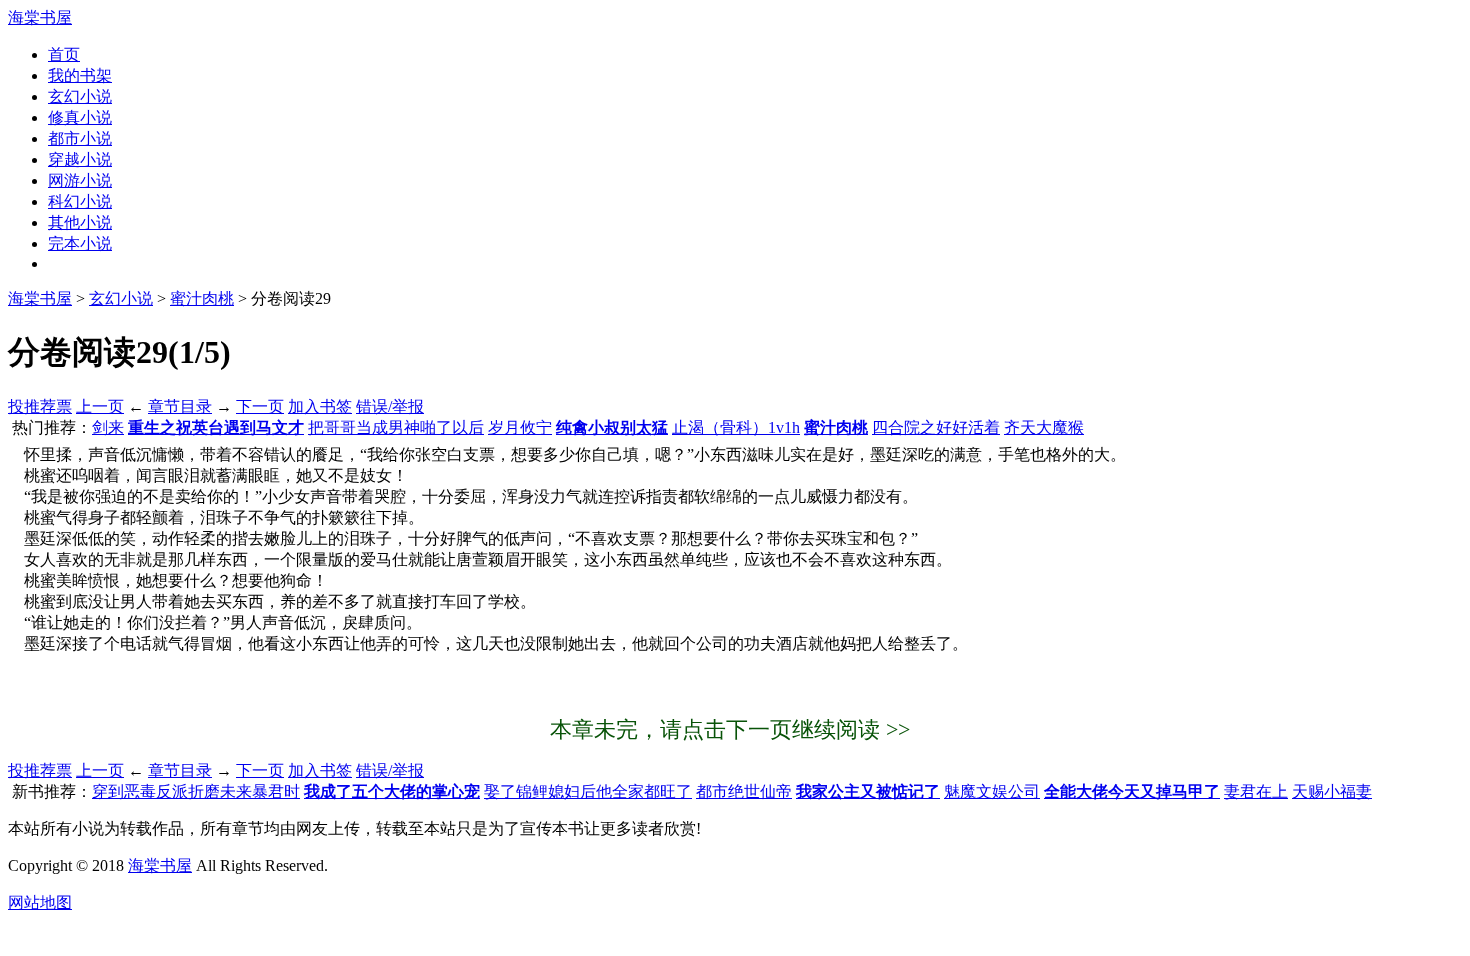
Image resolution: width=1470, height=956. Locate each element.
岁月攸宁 (520, 427)
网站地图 (40, 902)
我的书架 (80, 75)
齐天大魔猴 (1044, 427)
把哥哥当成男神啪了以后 (396, 427)
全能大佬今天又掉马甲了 (1132, 791)
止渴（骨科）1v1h (736, 427)
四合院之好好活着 (936, 427)
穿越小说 (80, 159)
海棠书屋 (40, 17)
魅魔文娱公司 (992, 791)
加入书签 (320, 406)
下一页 (260, 406)
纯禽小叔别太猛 (612, 427)
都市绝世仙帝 (744, 791)
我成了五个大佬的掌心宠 (392, 791)
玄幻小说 (80, 96)
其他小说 (80, 222)
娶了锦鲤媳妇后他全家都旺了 (588, 791)
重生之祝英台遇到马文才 (216, 427)
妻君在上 (1256, 791)
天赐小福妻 (1332, 791)
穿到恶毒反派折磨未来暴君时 (196, 791)
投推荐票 (40, 406)
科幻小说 (80, 201)
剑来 (108, 427)
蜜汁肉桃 (202, 298)
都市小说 (80, 138)
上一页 (100, 406)
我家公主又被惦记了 (868, 791)
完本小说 (80, 243)
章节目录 (180, 406)
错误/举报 (390, 406)
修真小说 (80, 117)
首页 (64, 54)
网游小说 (80, 180)
